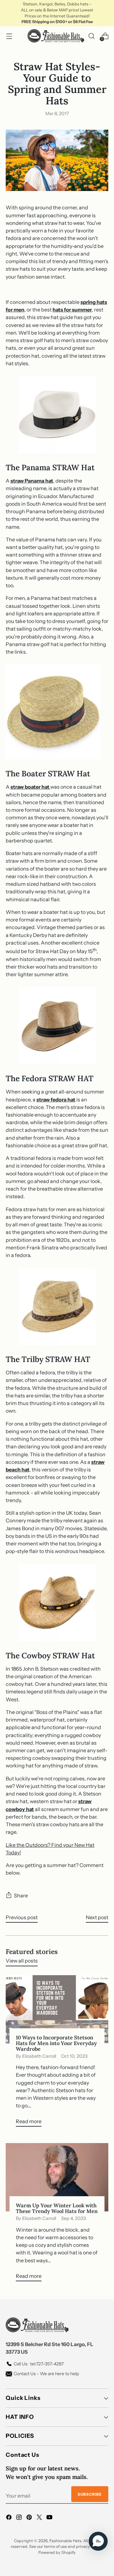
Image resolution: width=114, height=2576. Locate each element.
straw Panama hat (32, 481)
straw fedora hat (56, 1100)
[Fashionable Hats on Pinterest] (30, 2518)
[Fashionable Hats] (56, 36)
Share (21, 1895)
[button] (98, 2541)
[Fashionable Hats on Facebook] (9, 2518)
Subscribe (90, 2494)
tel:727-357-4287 (39, 2364)
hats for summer (72, 310)
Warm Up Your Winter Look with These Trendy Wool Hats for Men (57, 2208)
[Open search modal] (91, 36)
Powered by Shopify (57, 2552)
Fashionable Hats (65, 2541)
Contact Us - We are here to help (46, 2374)
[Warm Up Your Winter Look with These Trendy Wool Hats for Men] (57, 2177)
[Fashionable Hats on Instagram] (20, 2518)
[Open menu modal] (9, 36)
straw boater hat (30, 787)
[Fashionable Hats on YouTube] (50, 2518)
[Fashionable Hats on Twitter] (40, 2518)
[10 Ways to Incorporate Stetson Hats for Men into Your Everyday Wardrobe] (57, 2009)
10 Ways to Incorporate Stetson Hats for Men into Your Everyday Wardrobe (56, 2043)
